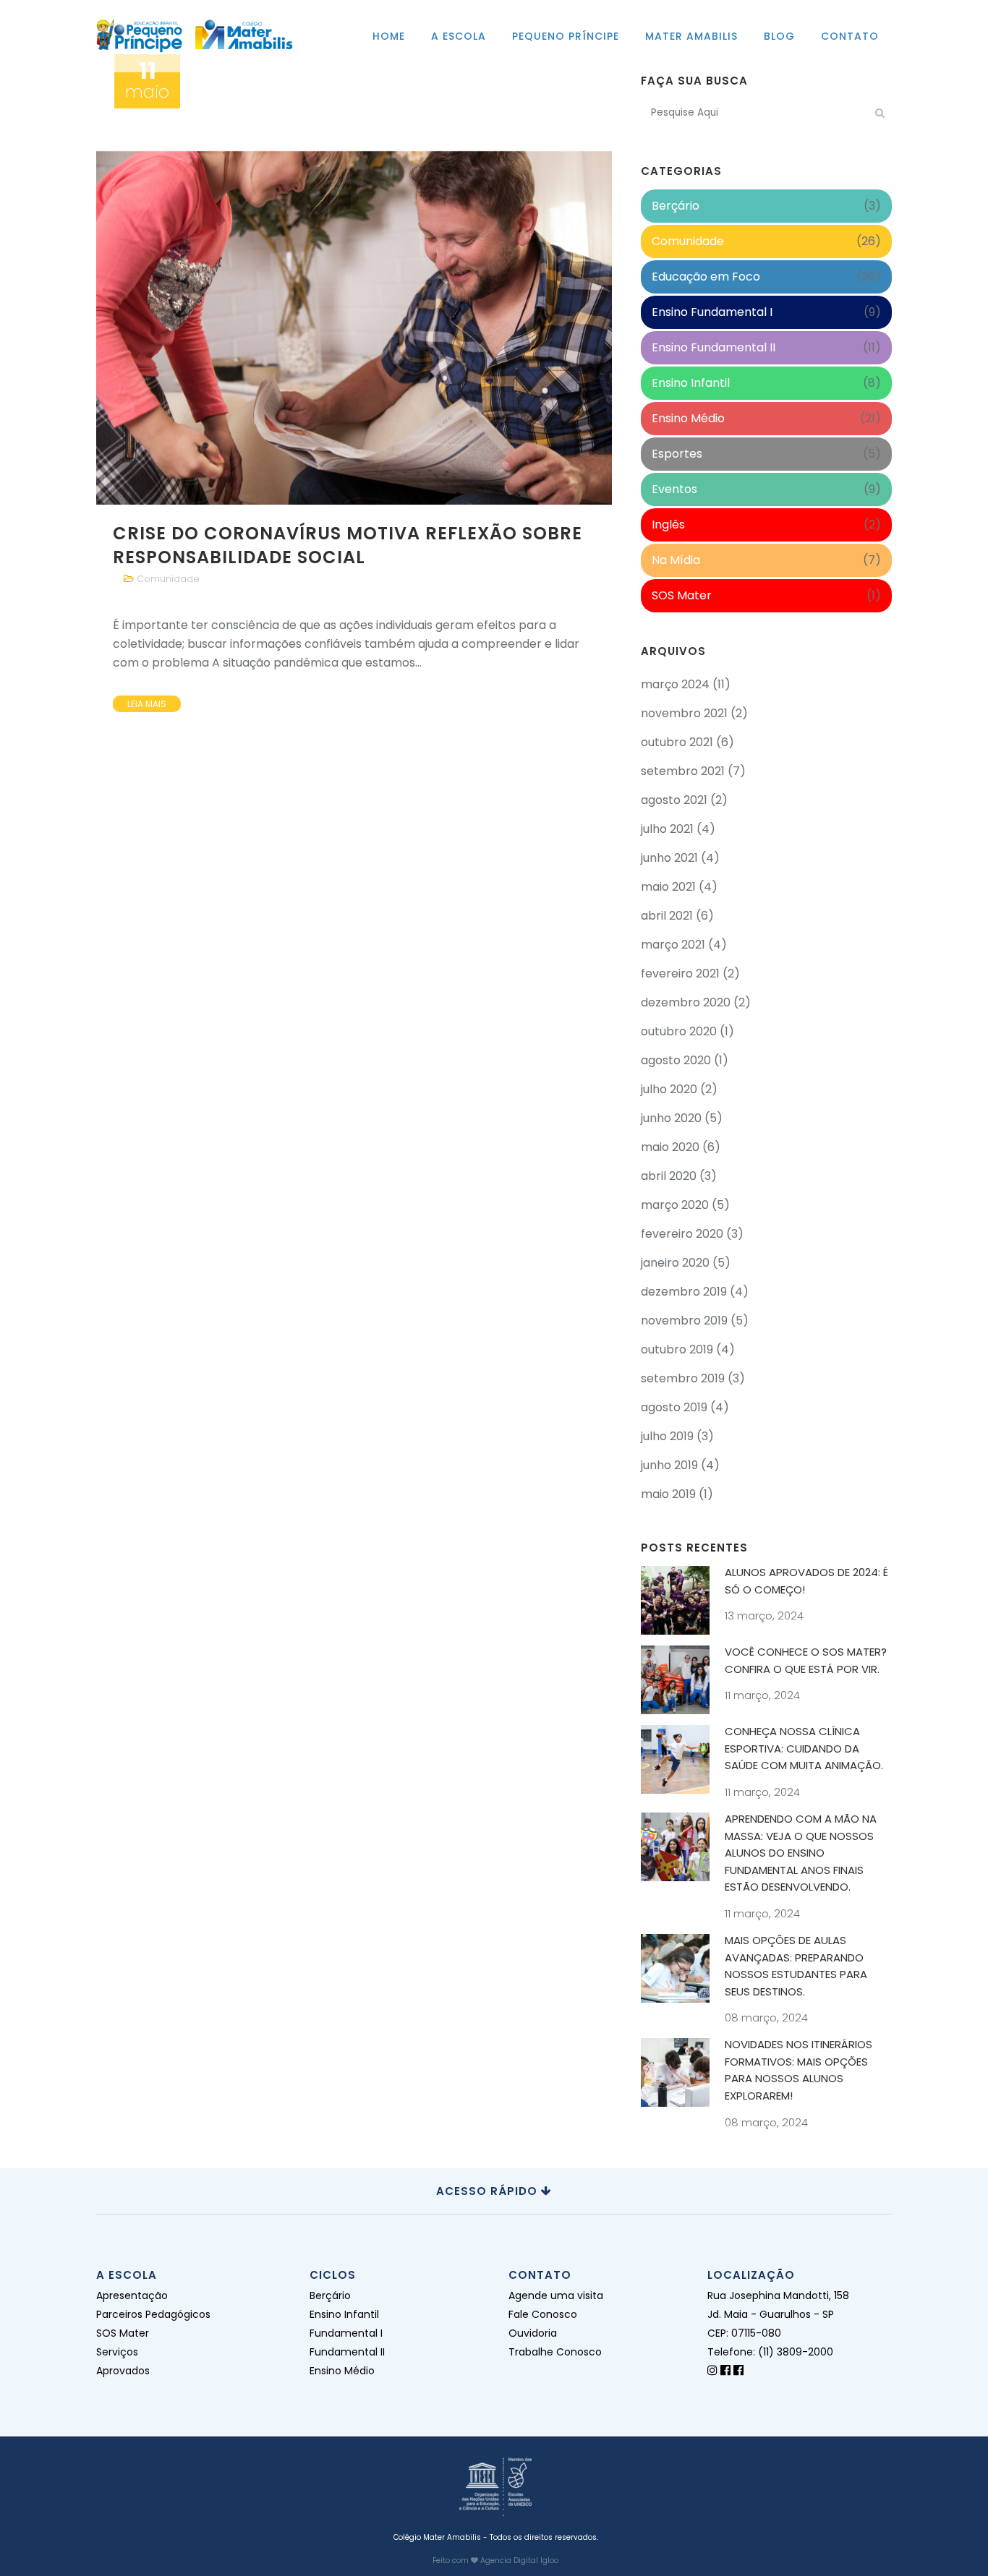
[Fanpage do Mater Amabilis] (738, 2370)
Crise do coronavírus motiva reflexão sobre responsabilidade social (348, 545)
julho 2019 (667, 1436)
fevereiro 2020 (682, 1234)
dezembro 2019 (684, 1292)
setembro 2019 (683, 1378)
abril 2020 (669, 1176)
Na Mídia (676, 560)
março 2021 (673, 945)
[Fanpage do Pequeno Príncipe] (725, 2370)
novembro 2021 (684, 713)
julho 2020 (669, 1089)
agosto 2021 (674, 800)
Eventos (674, 489)
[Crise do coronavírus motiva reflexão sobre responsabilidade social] (354, 288)
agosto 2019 (674, 1407)
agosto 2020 (676, 1060)
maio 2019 (668, 1494)
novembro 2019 (684, 1321)
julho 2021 (667, 829)
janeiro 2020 (675, 1263)
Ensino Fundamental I (712, 312)
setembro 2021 (683, 771)
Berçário (676, 206)
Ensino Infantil (691, 383)
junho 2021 (669, 858)
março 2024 (675, 684)
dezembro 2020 (686, 1002)
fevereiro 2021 (680, 974)
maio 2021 (668, 887)
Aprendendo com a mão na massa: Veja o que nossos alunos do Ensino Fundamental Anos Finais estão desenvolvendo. (801, 1853)
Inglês (668, 525)
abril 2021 (667, 916)
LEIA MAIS (147, 704)
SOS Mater (682, 595)
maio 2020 (670, 1147)
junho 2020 (671, 1118)
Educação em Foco (706, 277)
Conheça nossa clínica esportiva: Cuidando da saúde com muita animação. (804, 1748)
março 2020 (675, 1205)
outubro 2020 (679, 1031)
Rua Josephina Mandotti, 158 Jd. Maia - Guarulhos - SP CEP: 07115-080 (778, 2314)
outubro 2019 (677, 1349)
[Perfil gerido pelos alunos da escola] (712, 2370)
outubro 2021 (677, 742)
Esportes (677, 454)
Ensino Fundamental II (714, 347)
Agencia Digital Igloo (519, 2560)
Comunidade (168, 579)
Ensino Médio (688, 418)
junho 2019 (669, 1465)
